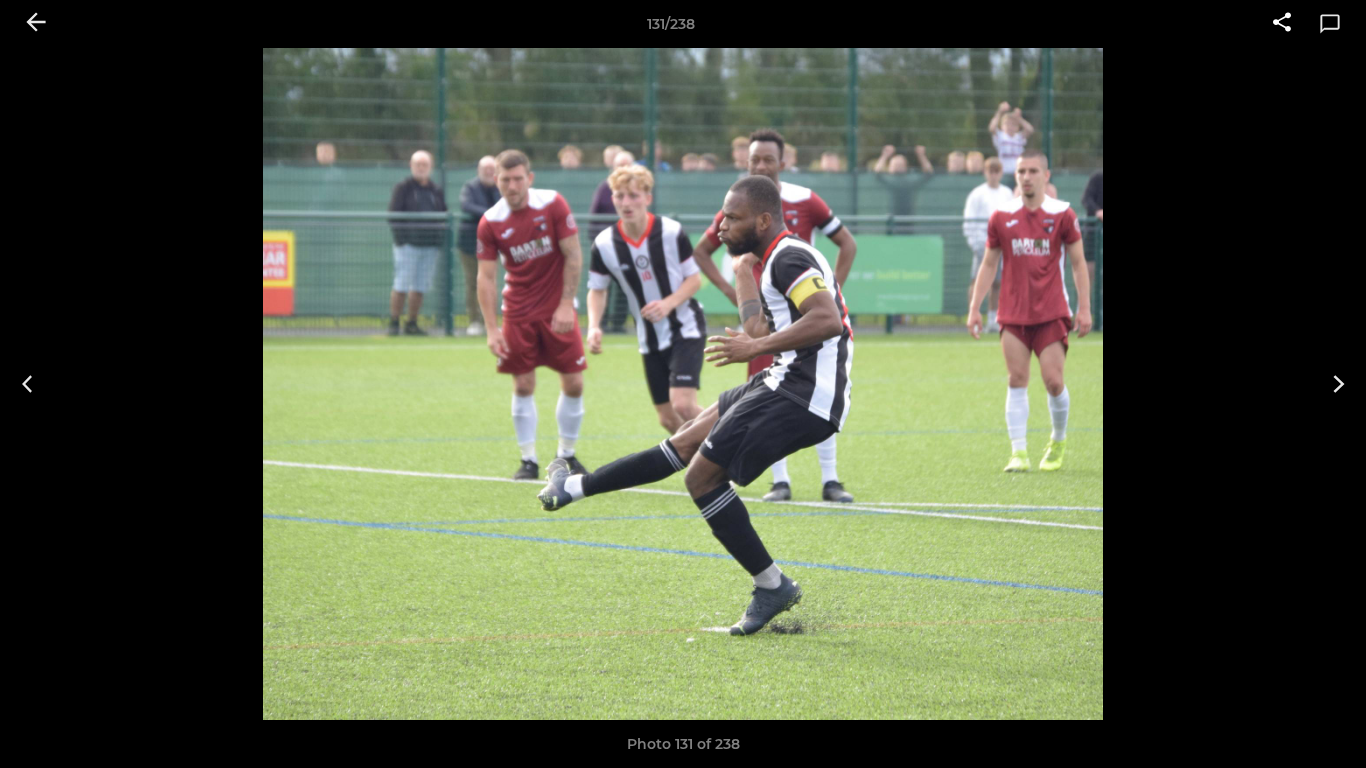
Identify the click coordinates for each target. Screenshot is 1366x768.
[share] (1282, 24)
